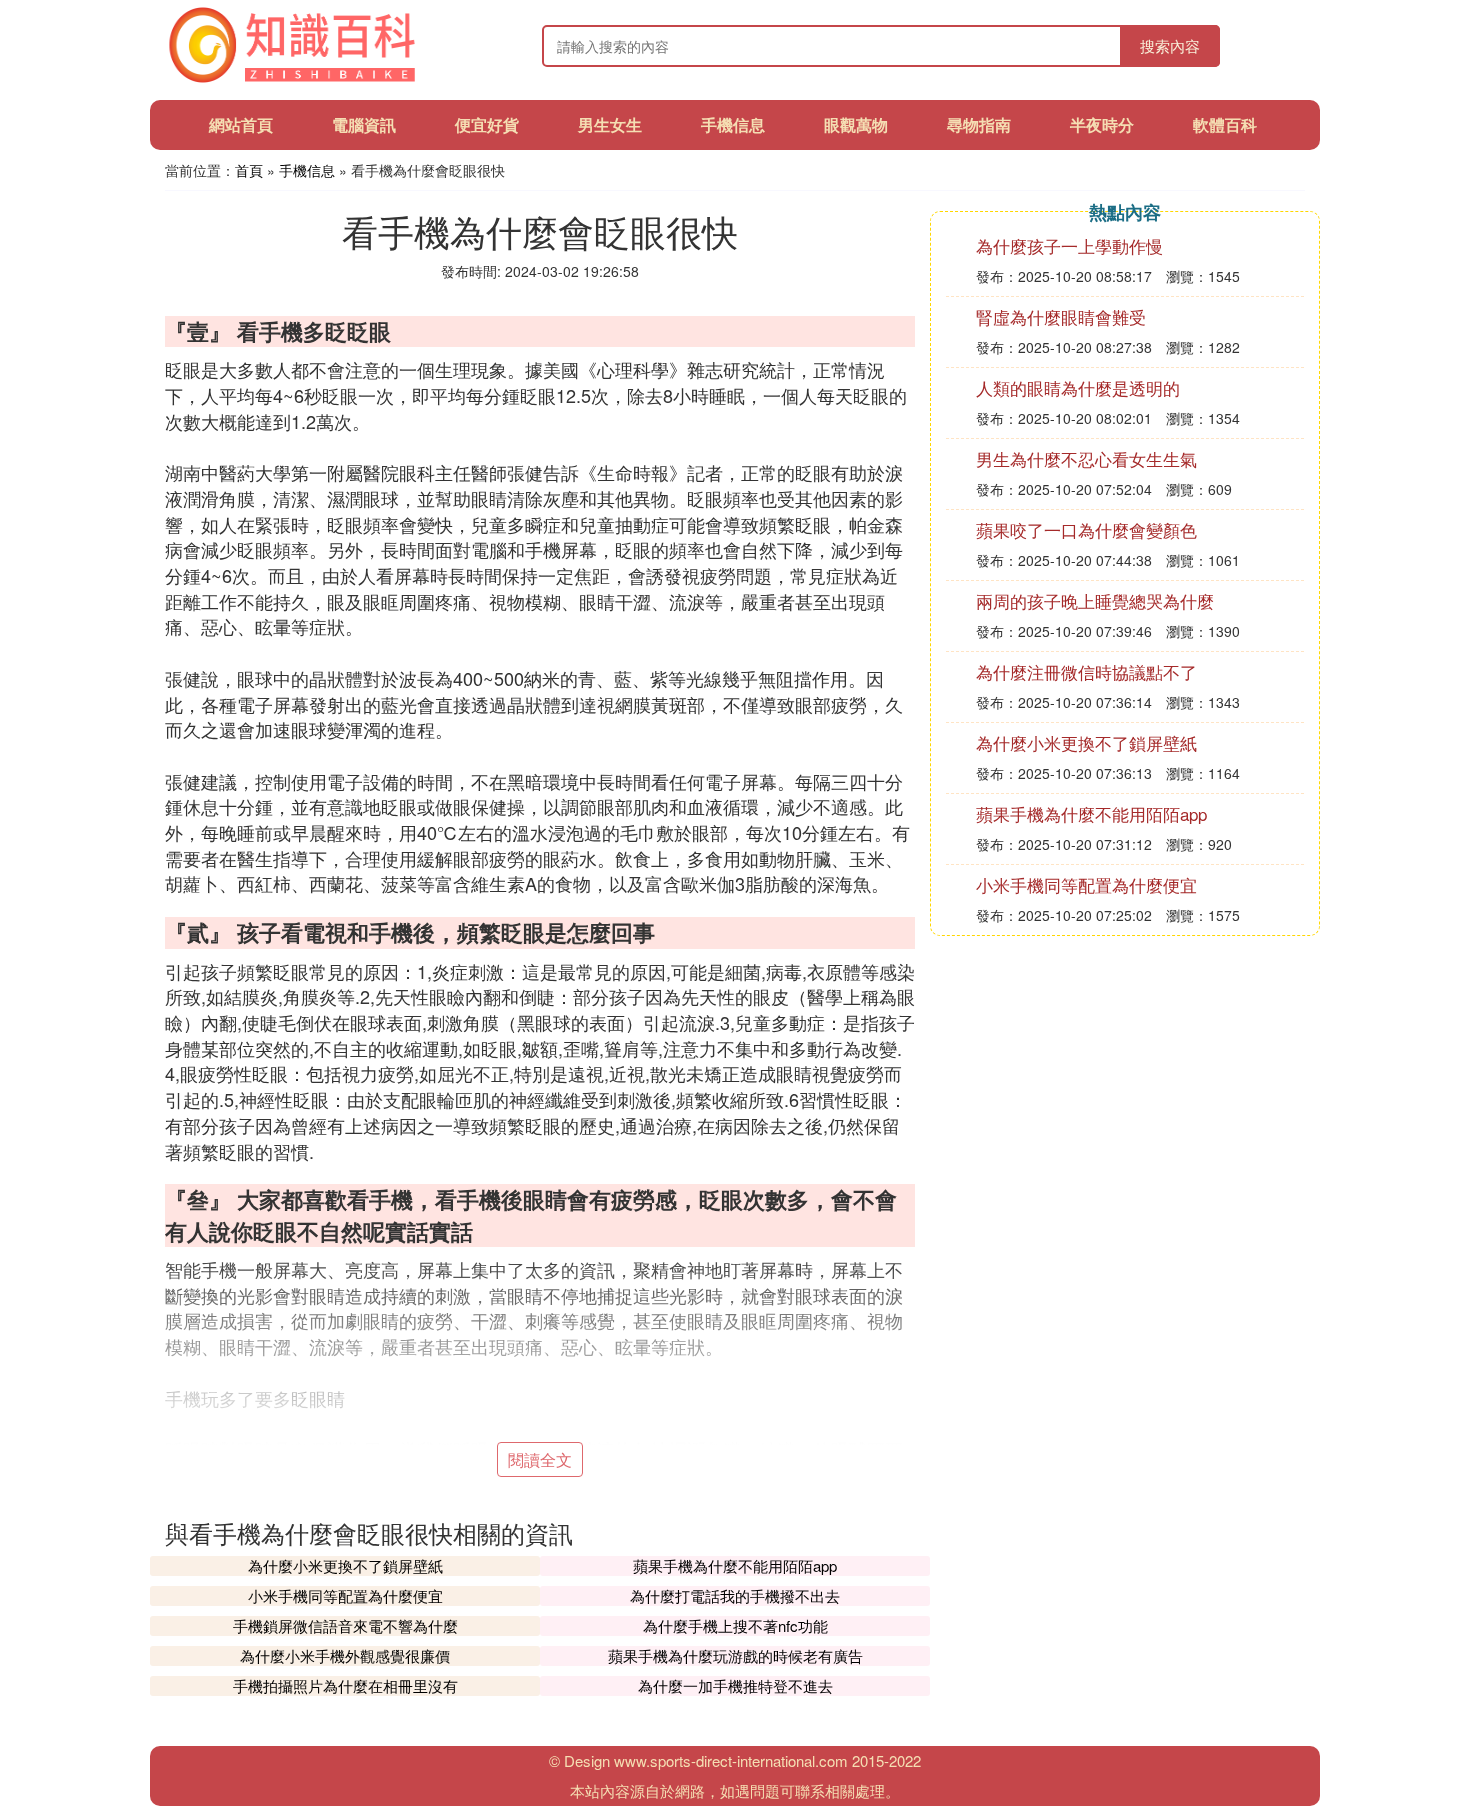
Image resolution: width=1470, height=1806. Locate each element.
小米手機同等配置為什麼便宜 (345, 1595)
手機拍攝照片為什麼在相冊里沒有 (345, 1685)
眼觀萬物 (856, 124)
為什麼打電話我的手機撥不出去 (735, 1595)
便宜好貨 (487, 124)
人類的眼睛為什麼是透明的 (1078, 387)
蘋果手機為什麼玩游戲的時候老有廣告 (735, 1655)
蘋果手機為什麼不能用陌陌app (735, 1565)
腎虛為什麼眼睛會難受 (1061, 316)
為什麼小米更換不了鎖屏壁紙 (345, 1565)
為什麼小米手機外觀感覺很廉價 (345, 1655)
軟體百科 (1225, 124)
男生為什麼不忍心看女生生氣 (1086, 458)
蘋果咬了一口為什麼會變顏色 (1086, 529)
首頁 (249, 170)
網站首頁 (241, 124)
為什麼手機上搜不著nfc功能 (735, 1625)
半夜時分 (1102, 124)
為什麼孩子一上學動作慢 (1069, 245)
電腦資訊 (364, 124)
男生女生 (610, 124)
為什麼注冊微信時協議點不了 (1086, 671)
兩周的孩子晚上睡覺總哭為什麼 (1095, 600)
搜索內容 (1170, 45)
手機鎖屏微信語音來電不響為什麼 (345, 1625)
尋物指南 (979, 124)
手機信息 (733, 124)
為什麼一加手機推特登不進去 (735, 1685)
